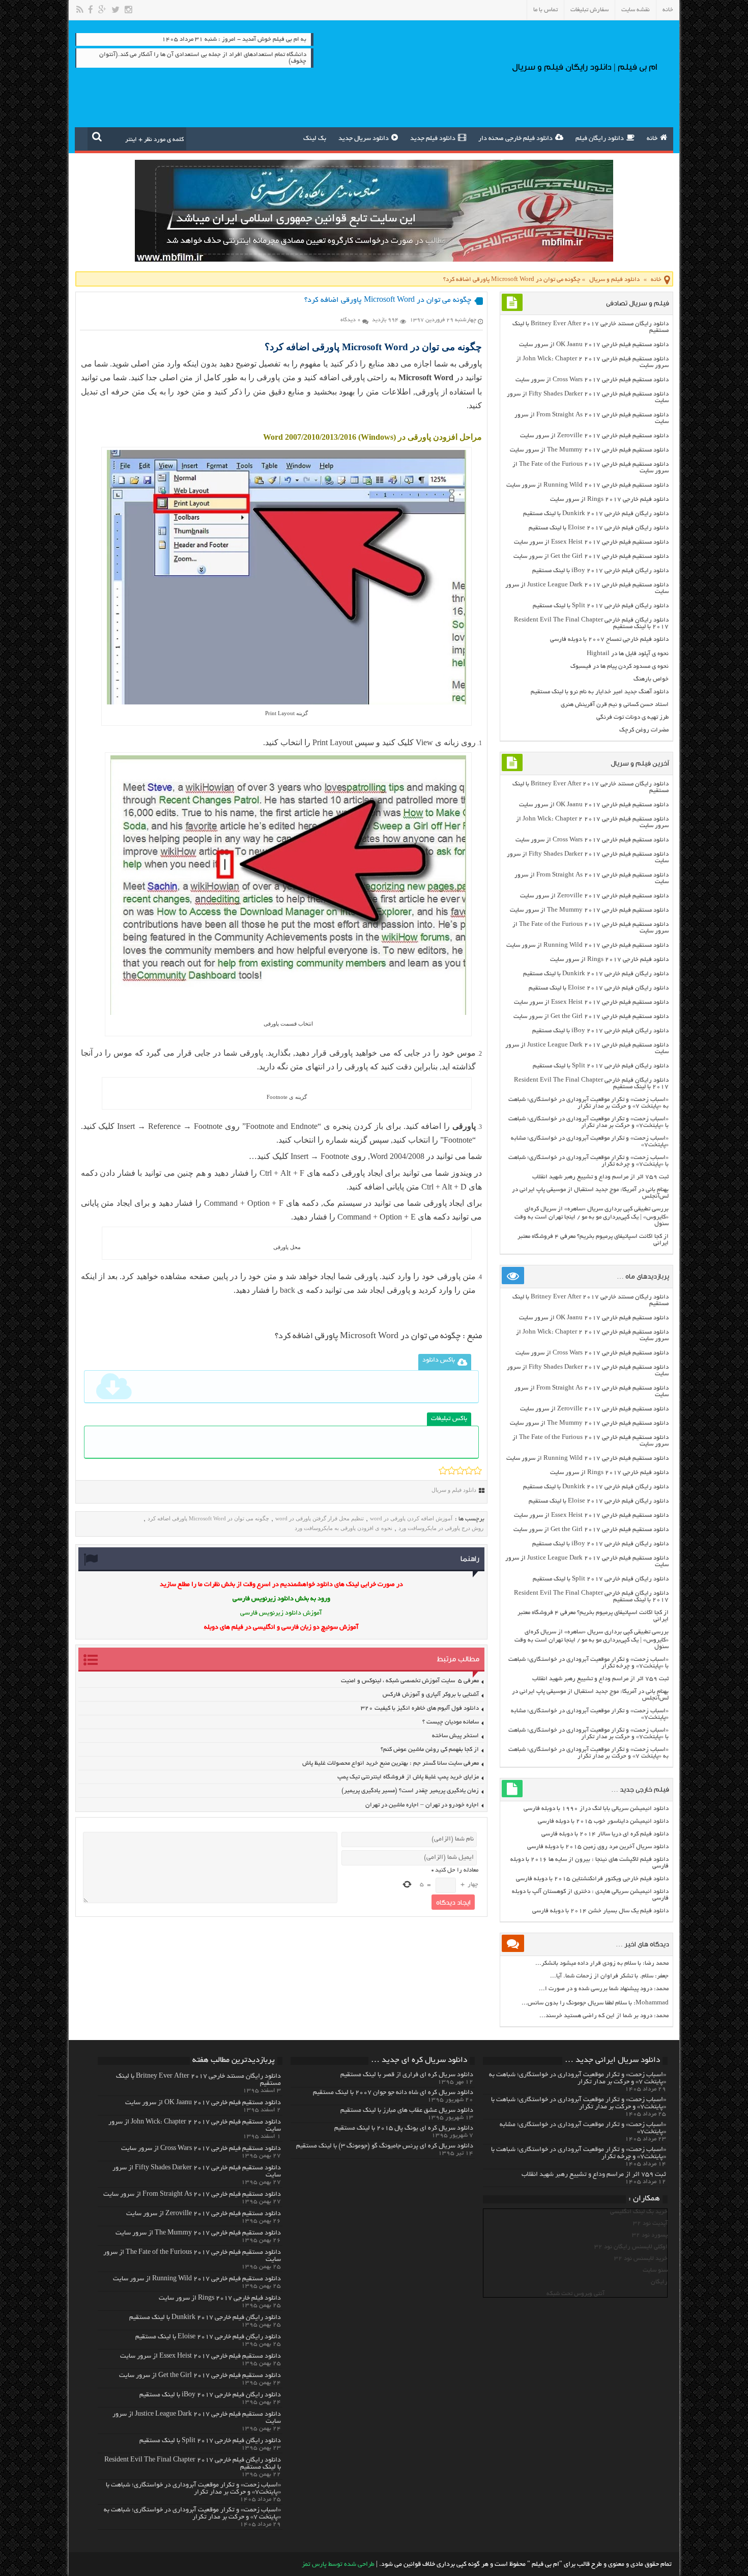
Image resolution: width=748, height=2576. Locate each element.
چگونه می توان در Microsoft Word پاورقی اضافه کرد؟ (369, 1337)
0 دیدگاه (351, 320)
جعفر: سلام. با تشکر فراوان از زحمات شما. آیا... (609, 1976)
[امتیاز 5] (478, 1470)
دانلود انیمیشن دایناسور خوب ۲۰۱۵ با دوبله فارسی (603, 1821)
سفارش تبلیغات (589, 10)
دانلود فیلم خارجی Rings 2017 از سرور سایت (609, 500)
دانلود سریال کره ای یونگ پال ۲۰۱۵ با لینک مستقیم (404, 2129)
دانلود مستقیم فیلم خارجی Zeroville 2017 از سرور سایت (594, 436)
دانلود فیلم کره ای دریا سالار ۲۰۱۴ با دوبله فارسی (605, 1834)
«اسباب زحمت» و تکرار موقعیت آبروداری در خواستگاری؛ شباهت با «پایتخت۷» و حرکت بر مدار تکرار (588, 1122)
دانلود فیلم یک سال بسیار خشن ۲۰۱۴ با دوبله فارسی (600, 1911)
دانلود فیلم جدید (433, 139)
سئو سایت (655, 2270)
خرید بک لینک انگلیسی (639, 2212)
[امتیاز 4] (469, 1470)
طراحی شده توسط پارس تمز (338, 2565)
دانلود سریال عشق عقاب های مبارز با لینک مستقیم (407, 2111)
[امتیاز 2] (452, 1470)
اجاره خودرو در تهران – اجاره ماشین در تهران (422, 1805)
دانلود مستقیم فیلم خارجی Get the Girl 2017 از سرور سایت (591, 557)
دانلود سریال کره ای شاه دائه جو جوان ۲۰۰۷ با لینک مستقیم (393, 2093)
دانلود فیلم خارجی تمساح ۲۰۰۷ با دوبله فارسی (609, 640)
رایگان (659, 2282)
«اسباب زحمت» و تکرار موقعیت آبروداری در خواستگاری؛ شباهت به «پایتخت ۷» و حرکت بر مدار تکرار (588, 1103)
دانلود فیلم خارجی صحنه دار (515, 139)
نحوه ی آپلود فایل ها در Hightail (628, 654)
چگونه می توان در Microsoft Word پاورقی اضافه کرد (208, 1518)
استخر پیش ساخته (455, 1736)
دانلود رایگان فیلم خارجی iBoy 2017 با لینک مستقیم (600, 571)
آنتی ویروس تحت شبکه (576, 2294)
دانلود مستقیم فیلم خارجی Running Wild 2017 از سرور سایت (587, 485)
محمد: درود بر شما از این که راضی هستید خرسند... (604, 2016)
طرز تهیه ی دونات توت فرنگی (632, 717)
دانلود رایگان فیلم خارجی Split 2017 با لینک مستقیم (601, 606)
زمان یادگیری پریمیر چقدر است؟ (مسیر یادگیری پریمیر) (410, 1791)
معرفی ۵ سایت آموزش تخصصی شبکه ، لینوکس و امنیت (410, 1681)
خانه (668, 10)
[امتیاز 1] (443, 1470)
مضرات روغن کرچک (644, 730)
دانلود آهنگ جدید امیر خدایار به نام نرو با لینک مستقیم (600, 692)
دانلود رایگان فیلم (600, 139)
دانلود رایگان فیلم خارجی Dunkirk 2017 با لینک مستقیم (596, 514)
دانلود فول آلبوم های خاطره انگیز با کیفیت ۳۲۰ (420, 1708)
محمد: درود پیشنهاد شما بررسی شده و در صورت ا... (604, 1989)
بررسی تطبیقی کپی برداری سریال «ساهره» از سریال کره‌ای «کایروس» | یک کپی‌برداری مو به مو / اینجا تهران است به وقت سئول (592, 1216)
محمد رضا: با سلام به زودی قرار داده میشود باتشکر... (602, 1963)
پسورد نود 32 (650, 2235)
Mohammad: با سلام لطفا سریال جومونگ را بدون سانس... (595, 2003)
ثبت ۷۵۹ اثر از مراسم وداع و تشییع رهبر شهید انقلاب (600, 1177)
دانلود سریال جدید (364, 139)
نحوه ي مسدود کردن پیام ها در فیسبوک (620, 667)
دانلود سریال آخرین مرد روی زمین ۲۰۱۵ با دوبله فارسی (598, 1847)
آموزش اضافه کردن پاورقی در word (411, 1518)
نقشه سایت (636, 10)
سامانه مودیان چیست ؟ (451, 1722)
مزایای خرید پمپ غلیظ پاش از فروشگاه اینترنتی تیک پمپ (408, 1777)
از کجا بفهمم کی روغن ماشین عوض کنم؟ (430, 1750)
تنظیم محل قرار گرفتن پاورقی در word (320, 1518)
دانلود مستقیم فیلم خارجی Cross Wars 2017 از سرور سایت (592, 380)
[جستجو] (97, 136)
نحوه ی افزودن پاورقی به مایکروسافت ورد (343, 1528)
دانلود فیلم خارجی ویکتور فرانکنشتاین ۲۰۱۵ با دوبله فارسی (592, 1879)
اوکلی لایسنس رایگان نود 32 (631, 2247)
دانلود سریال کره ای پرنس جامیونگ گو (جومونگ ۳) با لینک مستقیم (385, 2146)
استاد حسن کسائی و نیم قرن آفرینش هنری (615, 705)
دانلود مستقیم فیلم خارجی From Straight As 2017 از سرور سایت (192, 2195)
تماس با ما (545, 10)
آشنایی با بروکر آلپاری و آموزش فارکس (431, 1695)
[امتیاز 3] (460, 1470)
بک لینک (315, 139)
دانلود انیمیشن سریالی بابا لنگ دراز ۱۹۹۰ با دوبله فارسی (596, 1809)
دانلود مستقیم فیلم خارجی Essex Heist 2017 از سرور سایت (591, 542)
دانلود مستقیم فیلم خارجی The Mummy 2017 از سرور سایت (589, 450)
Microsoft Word (426, 377)
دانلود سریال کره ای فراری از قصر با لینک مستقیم (407, 2075)
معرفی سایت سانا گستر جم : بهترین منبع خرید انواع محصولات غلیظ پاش (391, 1763)
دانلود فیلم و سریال (614, 280)
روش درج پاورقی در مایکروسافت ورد (441, 1528)
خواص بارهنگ (651, 679)
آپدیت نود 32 (650, 2224)
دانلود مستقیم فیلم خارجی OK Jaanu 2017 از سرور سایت (594, 345)
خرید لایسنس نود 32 (641, 2259)
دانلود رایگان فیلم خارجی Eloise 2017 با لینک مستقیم (599, 528)
